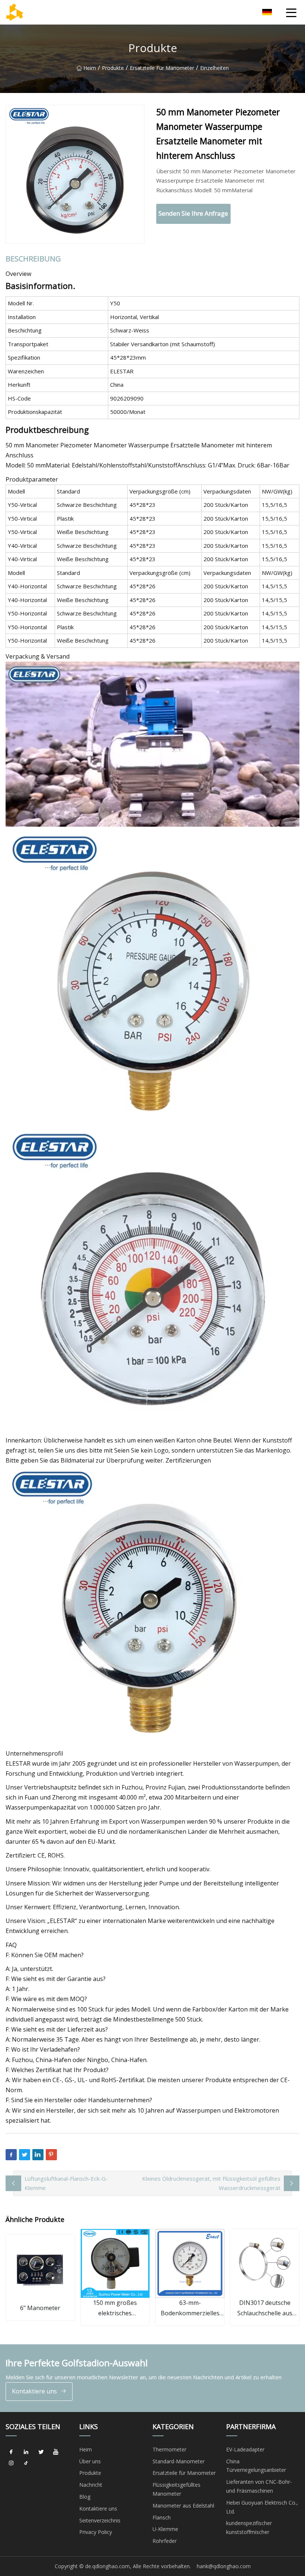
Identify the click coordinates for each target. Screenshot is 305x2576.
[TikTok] (26, 2463)
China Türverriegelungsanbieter (256, 2466)
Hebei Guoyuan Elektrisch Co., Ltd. (262, 2507)
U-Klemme (165, 2529)
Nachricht (91, 2485)
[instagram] (11, 2463)
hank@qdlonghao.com (224, 2566)
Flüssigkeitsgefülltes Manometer (176, 2489)
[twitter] (41, 2452)
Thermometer (169, 2449)
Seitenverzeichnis (100, 2520)
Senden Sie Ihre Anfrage (193, 213)
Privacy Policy (96, 2532)
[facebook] (11, 2452)
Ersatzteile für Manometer (162, 68)
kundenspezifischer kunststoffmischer (249, 2527)
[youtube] (56, 2452)
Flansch (162, 2517)
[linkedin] (26, 2452)
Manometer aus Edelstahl (183, 2506)
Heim (90, 68)
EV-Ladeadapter (245, 2449)
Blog (85, 2497)
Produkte (113, 68)
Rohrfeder (165, 2541)
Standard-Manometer (179, 2461)
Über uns (90, 2461)
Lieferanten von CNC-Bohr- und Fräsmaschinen (259, 2486)
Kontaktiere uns (34, 2391)
